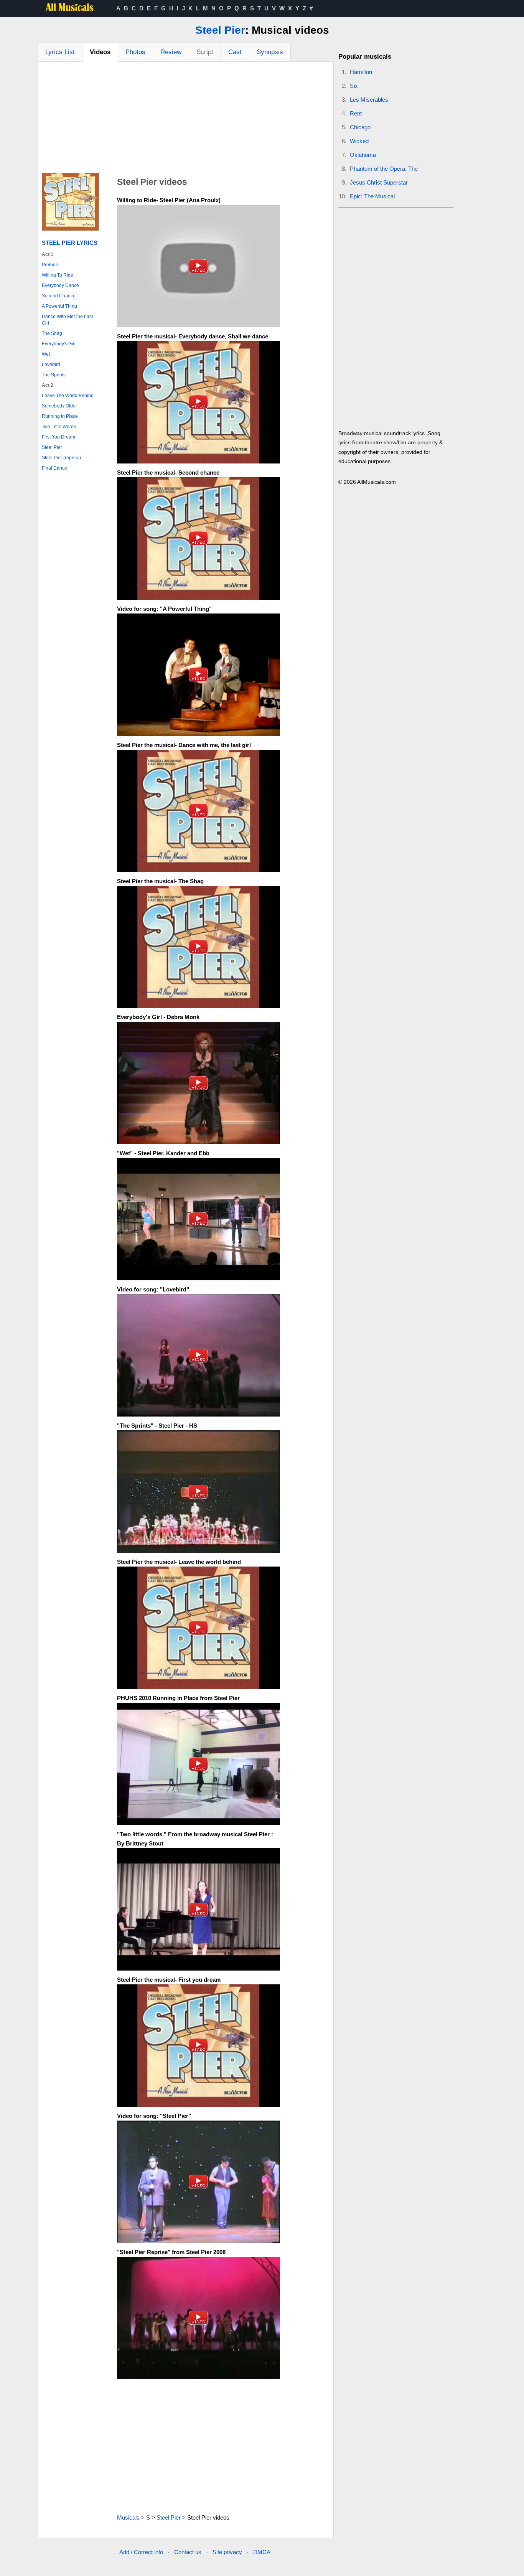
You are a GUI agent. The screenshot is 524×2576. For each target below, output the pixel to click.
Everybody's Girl (59, 344)
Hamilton (361, 72)
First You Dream (58, 437)
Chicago (360, 127)
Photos (135, 52)
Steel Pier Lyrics (70, 243)
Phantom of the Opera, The (384, 169)
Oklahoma (363, 155)
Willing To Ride (58, 275)
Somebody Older (59, 406)
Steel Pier (220, 30)
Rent (356, 113)
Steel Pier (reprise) (61, 458)
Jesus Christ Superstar (379, 182)
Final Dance (54, 468)
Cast (235, 52)
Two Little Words (59, 427)
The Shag (52, 333)
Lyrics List (60, 52)
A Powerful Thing (59, 306)
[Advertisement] (186, 119)
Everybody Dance (60, 285)
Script (205, 52)
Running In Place (60, 416)
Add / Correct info (141, 2552)
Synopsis (270, 52)
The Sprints (54, 375)
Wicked (359, 141)
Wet (46, 354)
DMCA (262, 2552)
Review (171, 52)
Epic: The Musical (372, 196)
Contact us (188, 2552)
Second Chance (59, 296)
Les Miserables (369, 100)
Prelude (50, 265)
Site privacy (227, 2552)
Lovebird (51, 364)
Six (354, 86)
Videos (100, 52)
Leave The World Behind (68, 396)
